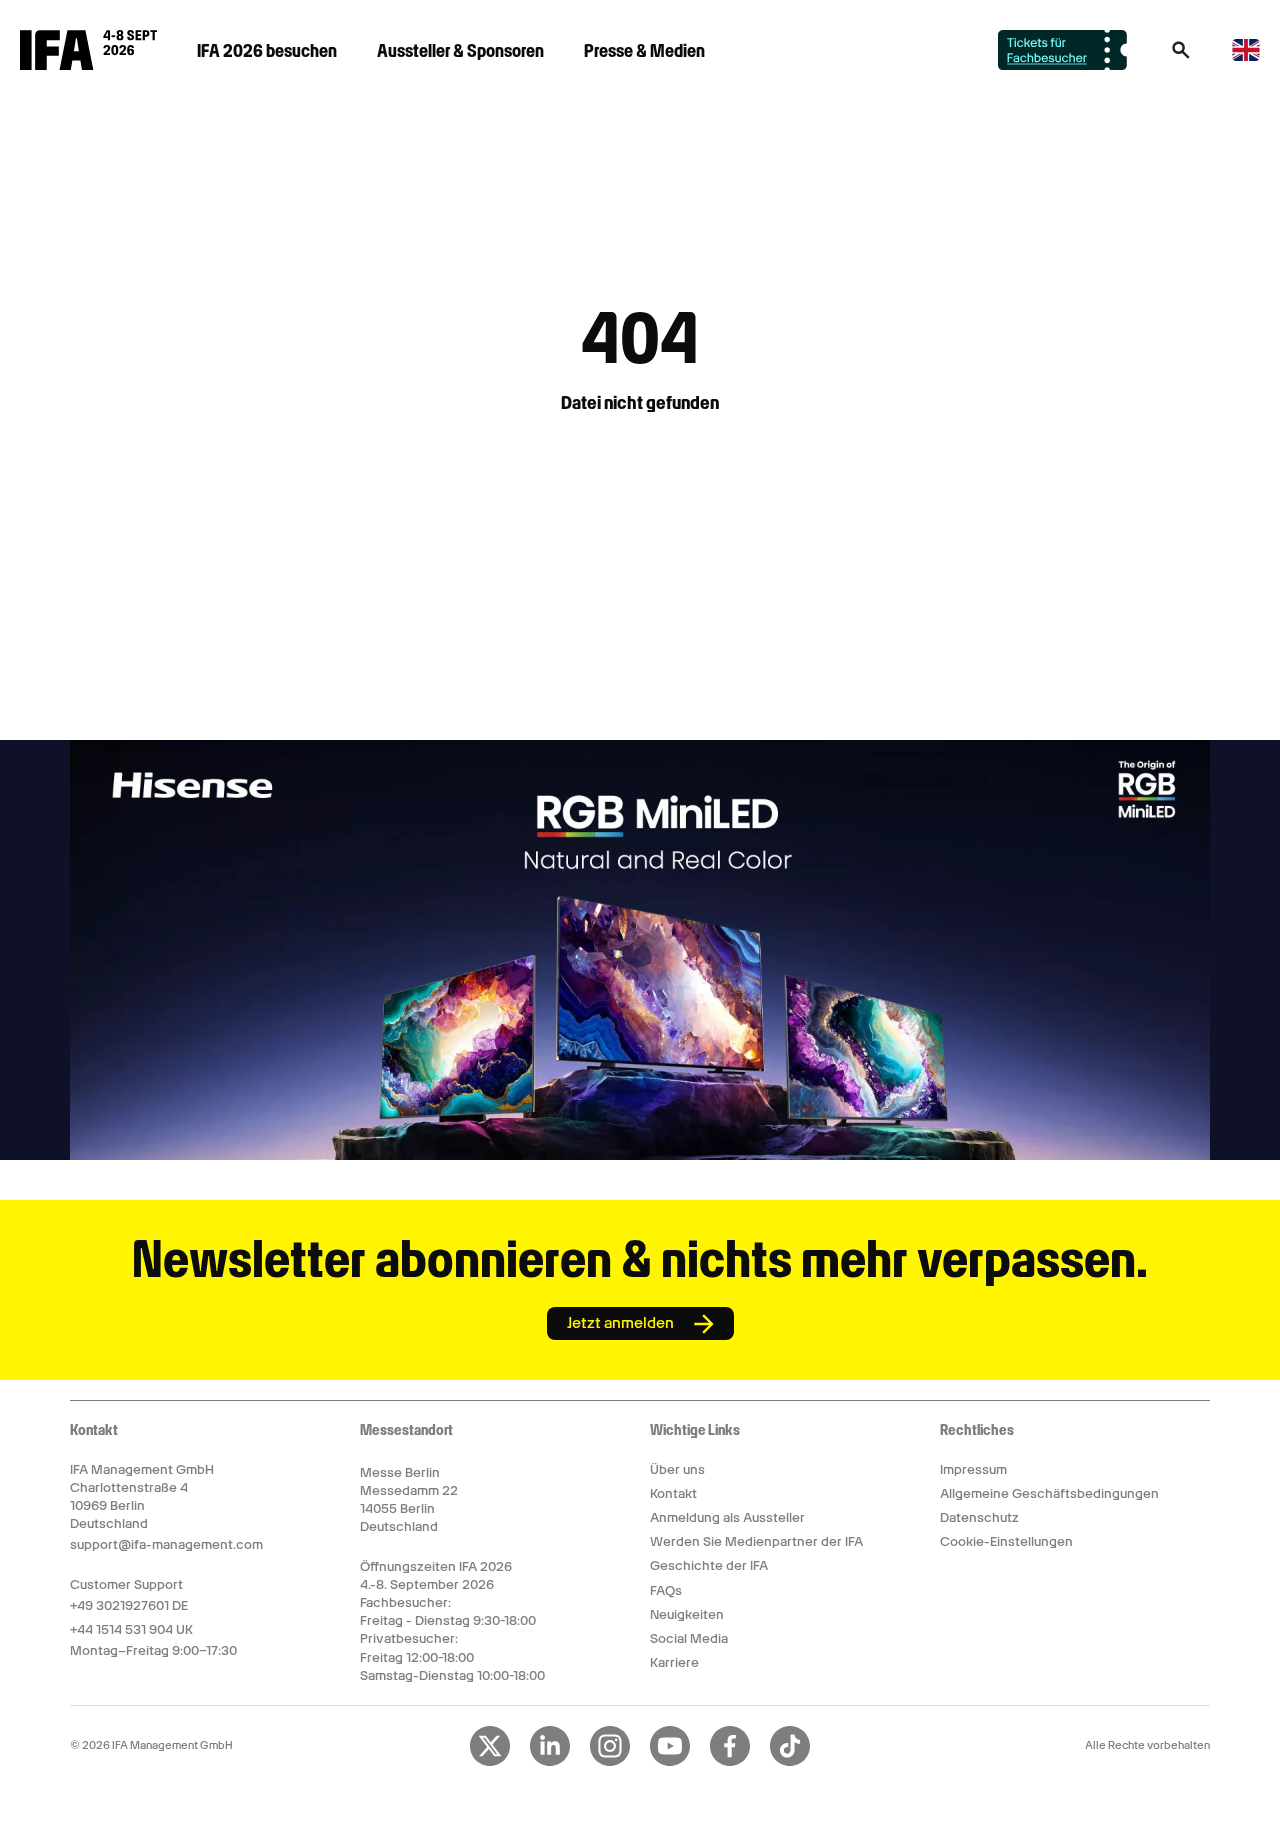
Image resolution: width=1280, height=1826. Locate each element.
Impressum (973, 1469)
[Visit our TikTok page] (790, 1762)
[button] (1181, 56)
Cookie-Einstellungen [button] (1006, 1541)
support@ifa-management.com (166, 1544)
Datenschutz (979, 1517)
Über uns (677, 1469)
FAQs (666, 1590)
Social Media (689, 1638)
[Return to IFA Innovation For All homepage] (88, 65)
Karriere (674, 1662)
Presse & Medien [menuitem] (644, 50)
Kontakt (673, 1493)
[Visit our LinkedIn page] (550, 1762)
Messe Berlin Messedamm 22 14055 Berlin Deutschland (409, 1500)
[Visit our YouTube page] (670, 1762)
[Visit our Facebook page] (730, 1762)
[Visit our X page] (490, 1762)
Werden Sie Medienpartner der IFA (756, 1541)
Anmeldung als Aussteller (727, 1517)
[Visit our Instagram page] (610, 1762)
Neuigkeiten (687, 1614)
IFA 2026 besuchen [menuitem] (267, 50)
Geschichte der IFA (709, 1565)
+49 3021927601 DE (129, 1605)
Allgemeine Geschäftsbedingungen (1049, 1493)
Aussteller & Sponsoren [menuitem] (460, 50)
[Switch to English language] (1246, 57)
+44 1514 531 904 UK (131, 1629)
